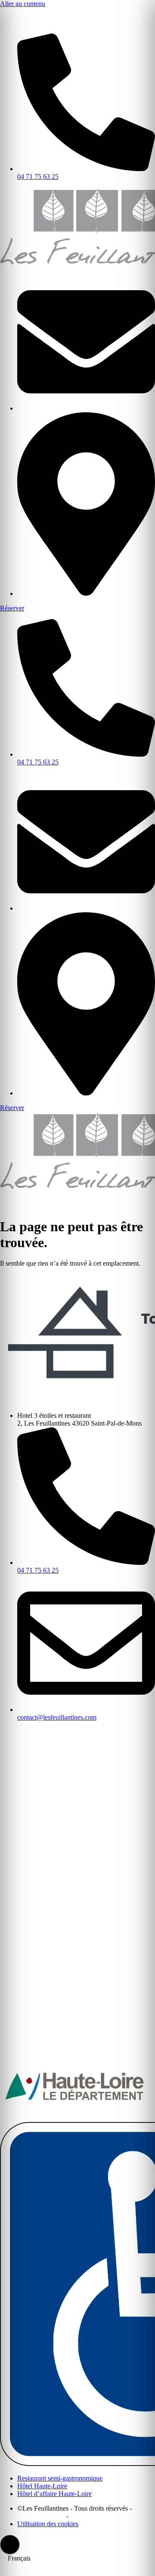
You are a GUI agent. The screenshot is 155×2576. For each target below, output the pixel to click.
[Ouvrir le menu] (7, 17)
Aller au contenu (23, 4)
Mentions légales (41, 2516)
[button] (10, 2545)
